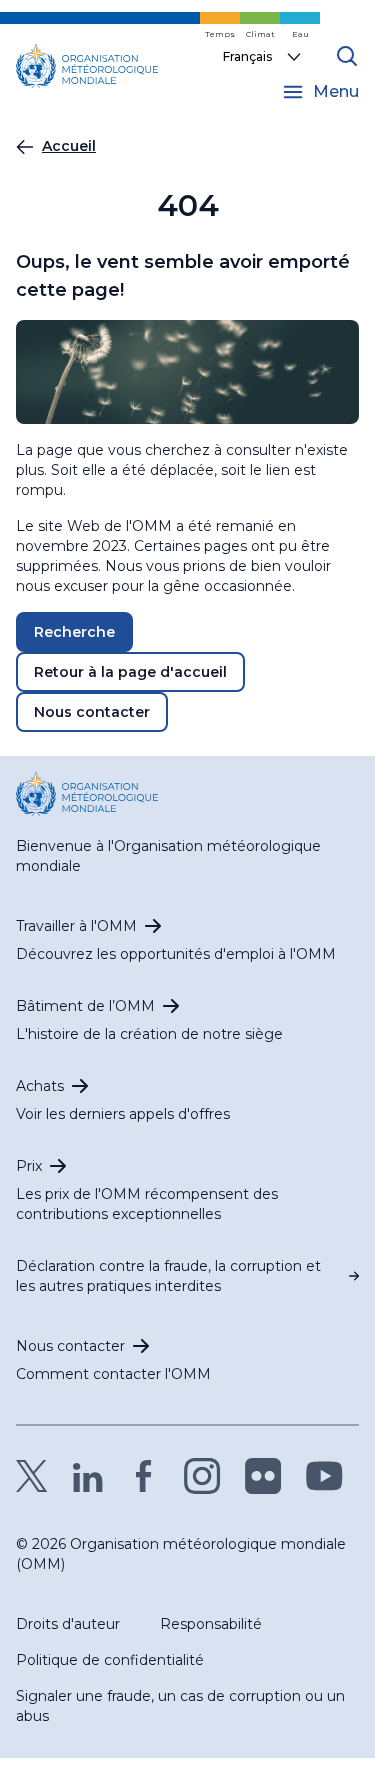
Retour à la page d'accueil (130, 672)
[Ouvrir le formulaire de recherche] (347, 56)
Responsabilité (211, 1624)
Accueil (69, 146)
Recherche (74, 632)
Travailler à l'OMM (76, 926)
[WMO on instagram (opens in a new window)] (202, 1476)
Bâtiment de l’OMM (85, 1006)
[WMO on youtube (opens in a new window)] (324, 1476)
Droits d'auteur (68, 1624)
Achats (40, 1086)
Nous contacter (92, 712)
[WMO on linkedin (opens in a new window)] (88, 1476)
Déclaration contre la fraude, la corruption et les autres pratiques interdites (168, 1276)
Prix (29, 1166)
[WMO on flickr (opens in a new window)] (263, 1476)
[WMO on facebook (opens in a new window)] (144, 1476)
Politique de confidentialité (110, 1660)
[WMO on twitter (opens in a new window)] (32, 1476)
